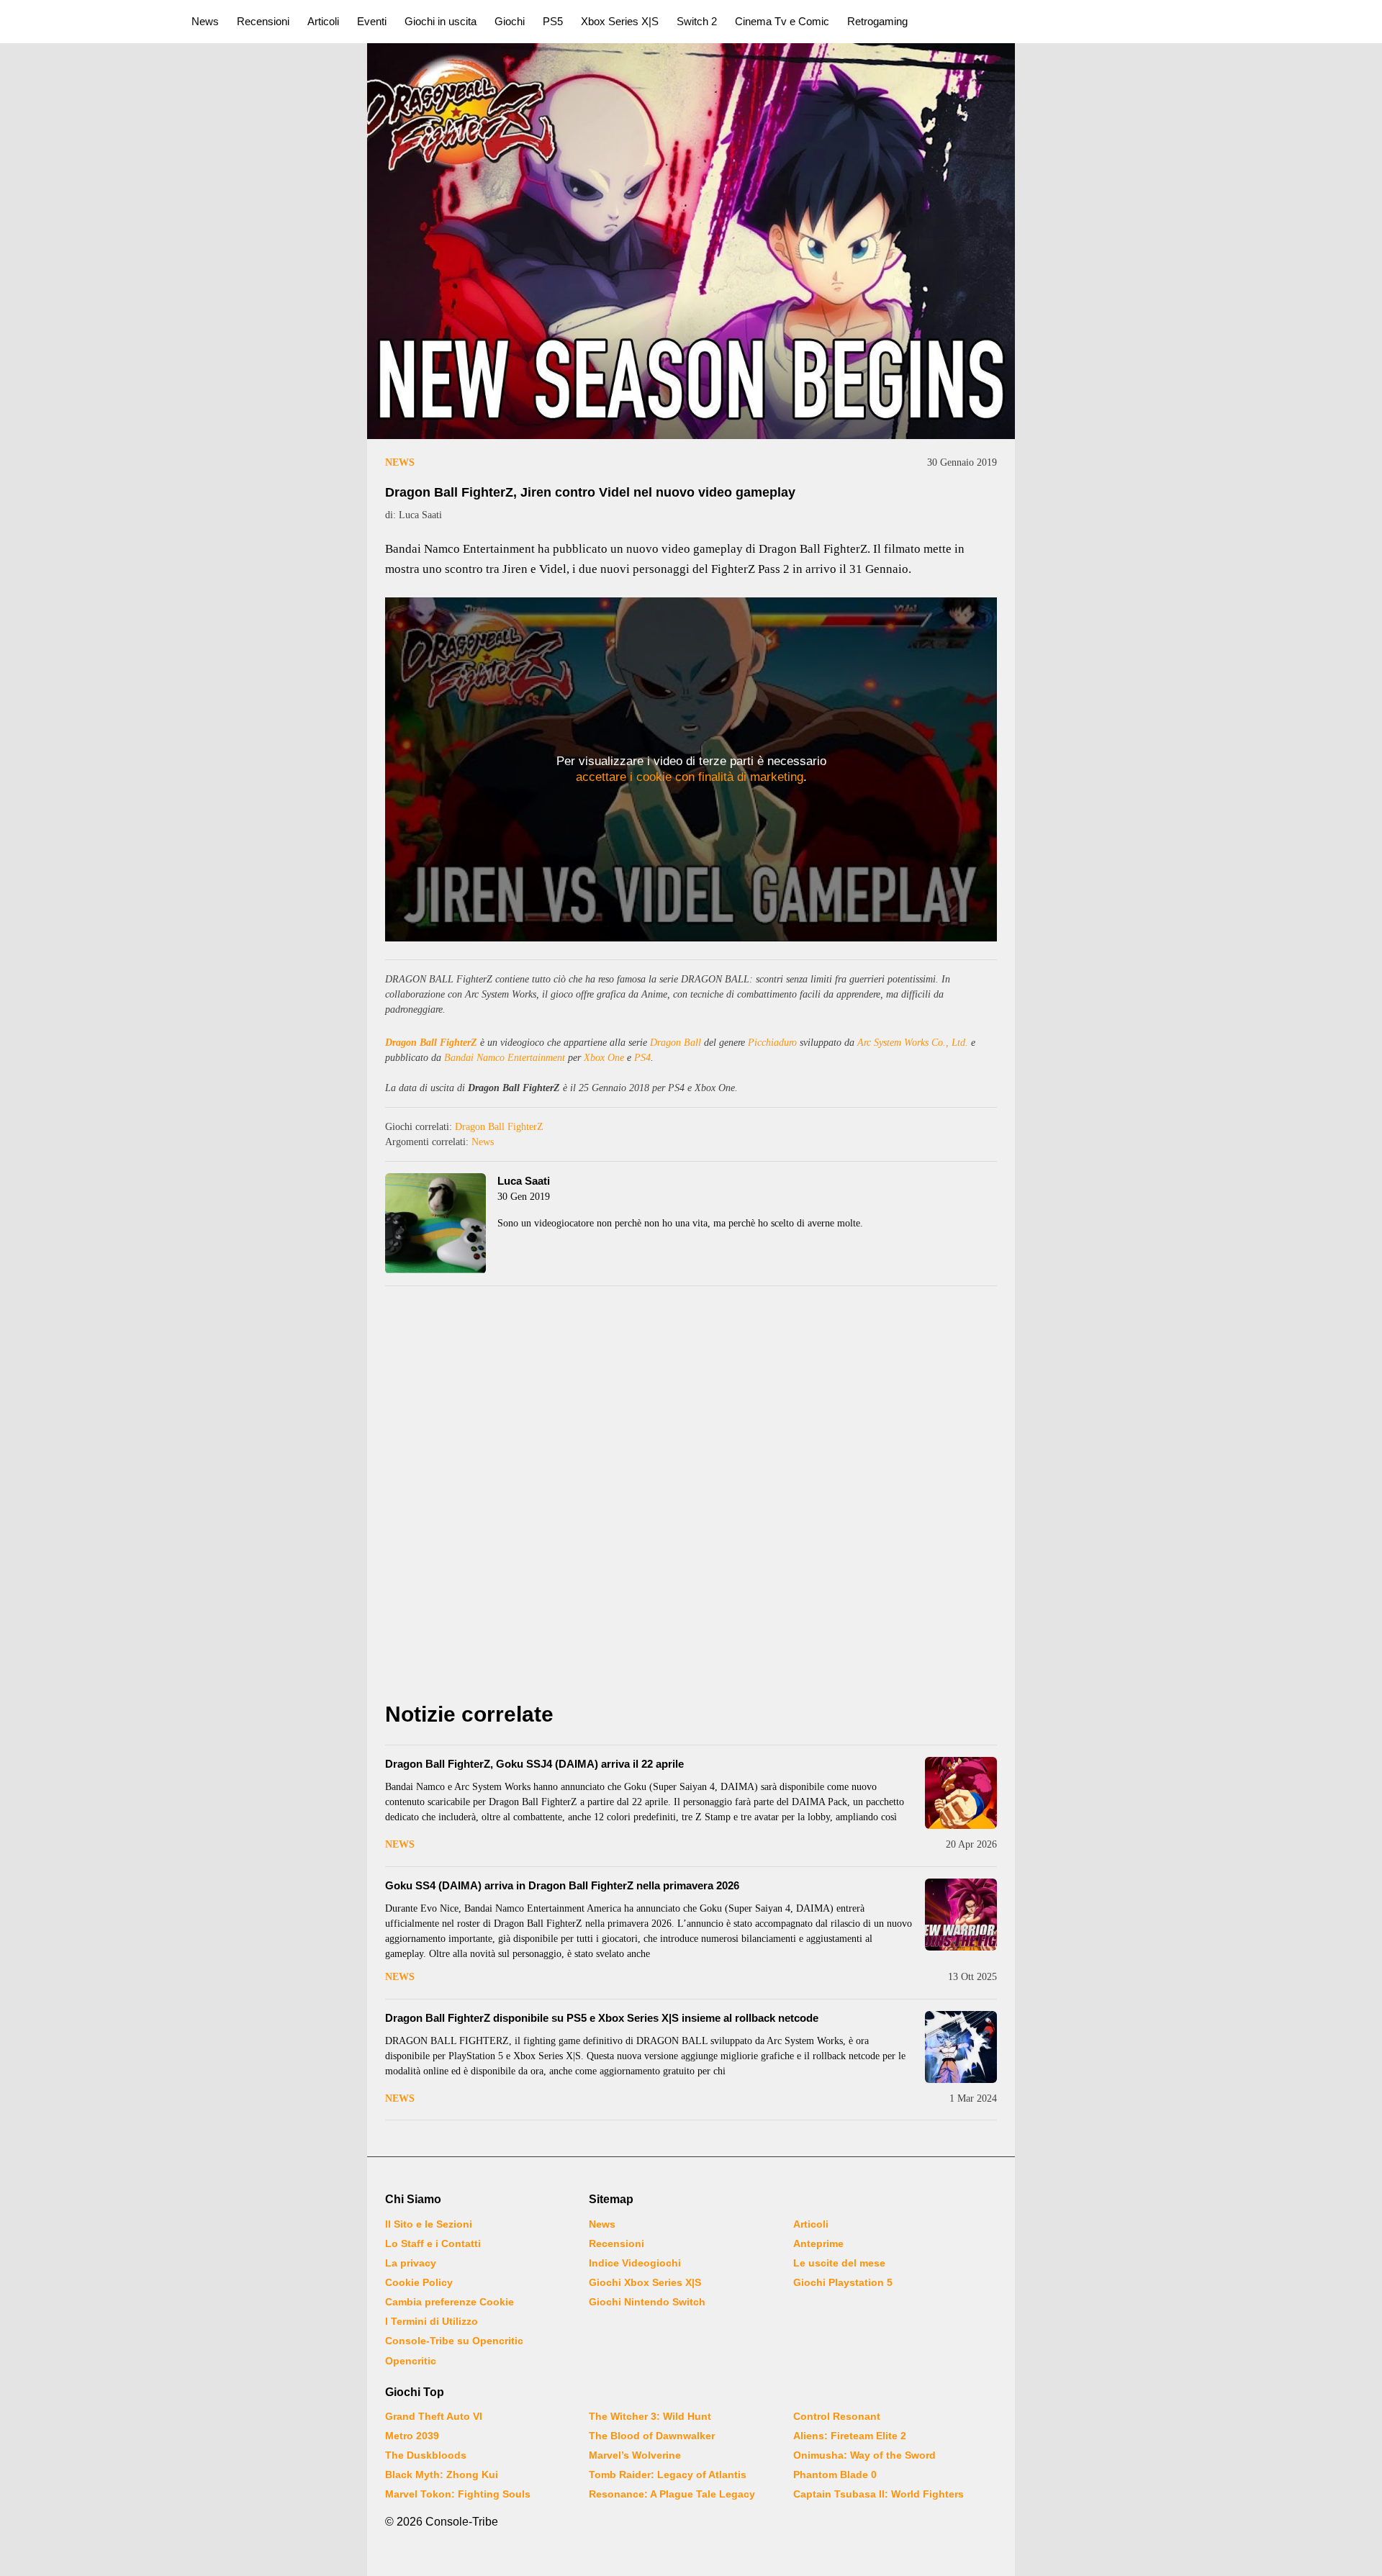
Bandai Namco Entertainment (505, 1058)
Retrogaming (877, 21)
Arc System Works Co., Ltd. (913, 1043)
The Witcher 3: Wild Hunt (650, 2416)
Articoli (323, 21)
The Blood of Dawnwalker (652, 2436)
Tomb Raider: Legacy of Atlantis (668, 2475)
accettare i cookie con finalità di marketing (690, 777)
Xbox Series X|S (620, 21)
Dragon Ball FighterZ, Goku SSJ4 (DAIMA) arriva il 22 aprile (534, 1764)
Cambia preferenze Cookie (450, 2302)
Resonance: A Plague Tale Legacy (672, 2494)
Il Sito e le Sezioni (429, 2224)
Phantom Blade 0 (835, 2475)
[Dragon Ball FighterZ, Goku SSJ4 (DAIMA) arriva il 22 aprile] (961, 1793)
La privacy (411, 2263)
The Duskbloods (426, 2455)
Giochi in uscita (441, 21)
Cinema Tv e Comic (782, 21)
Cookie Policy (419, 2282)
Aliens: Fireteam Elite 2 (850, 2436)
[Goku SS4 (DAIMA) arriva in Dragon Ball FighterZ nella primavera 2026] (961, 1915)
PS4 (642, 1058)
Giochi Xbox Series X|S (645, 2282)
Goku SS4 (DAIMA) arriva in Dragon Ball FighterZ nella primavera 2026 (562, 1885)
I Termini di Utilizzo (432, 2321)
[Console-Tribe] (87, 22)
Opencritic (411, 2361)
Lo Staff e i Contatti (433, 2243)
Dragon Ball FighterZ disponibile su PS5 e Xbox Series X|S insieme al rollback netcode (602, 2018)
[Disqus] (691, 1498)
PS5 (553, 21)
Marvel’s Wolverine (635, 2455)
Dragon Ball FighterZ (431, 1043)
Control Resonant (837, 2416)
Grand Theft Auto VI (434, 2416)
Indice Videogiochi (635, 2263)
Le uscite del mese (839, 2263)
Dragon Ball (676, 1043)
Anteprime (818, 2243)
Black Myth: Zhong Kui (442, 2475)
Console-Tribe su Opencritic (454, 2341)
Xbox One (604, 1058)
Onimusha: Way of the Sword (864, 2455)
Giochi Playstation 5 (843, 2282)
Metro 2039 (412, 2436)
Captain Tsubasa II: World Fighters (879, 2494)
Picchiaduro (772, 1043)
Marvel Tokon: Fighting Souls (458, 2494)
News (205, 21)
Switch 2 (697, 21)
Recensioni (263, 21)
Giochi (510, 21)
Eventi (372, 21)
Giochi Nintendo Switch (647, 2302)
